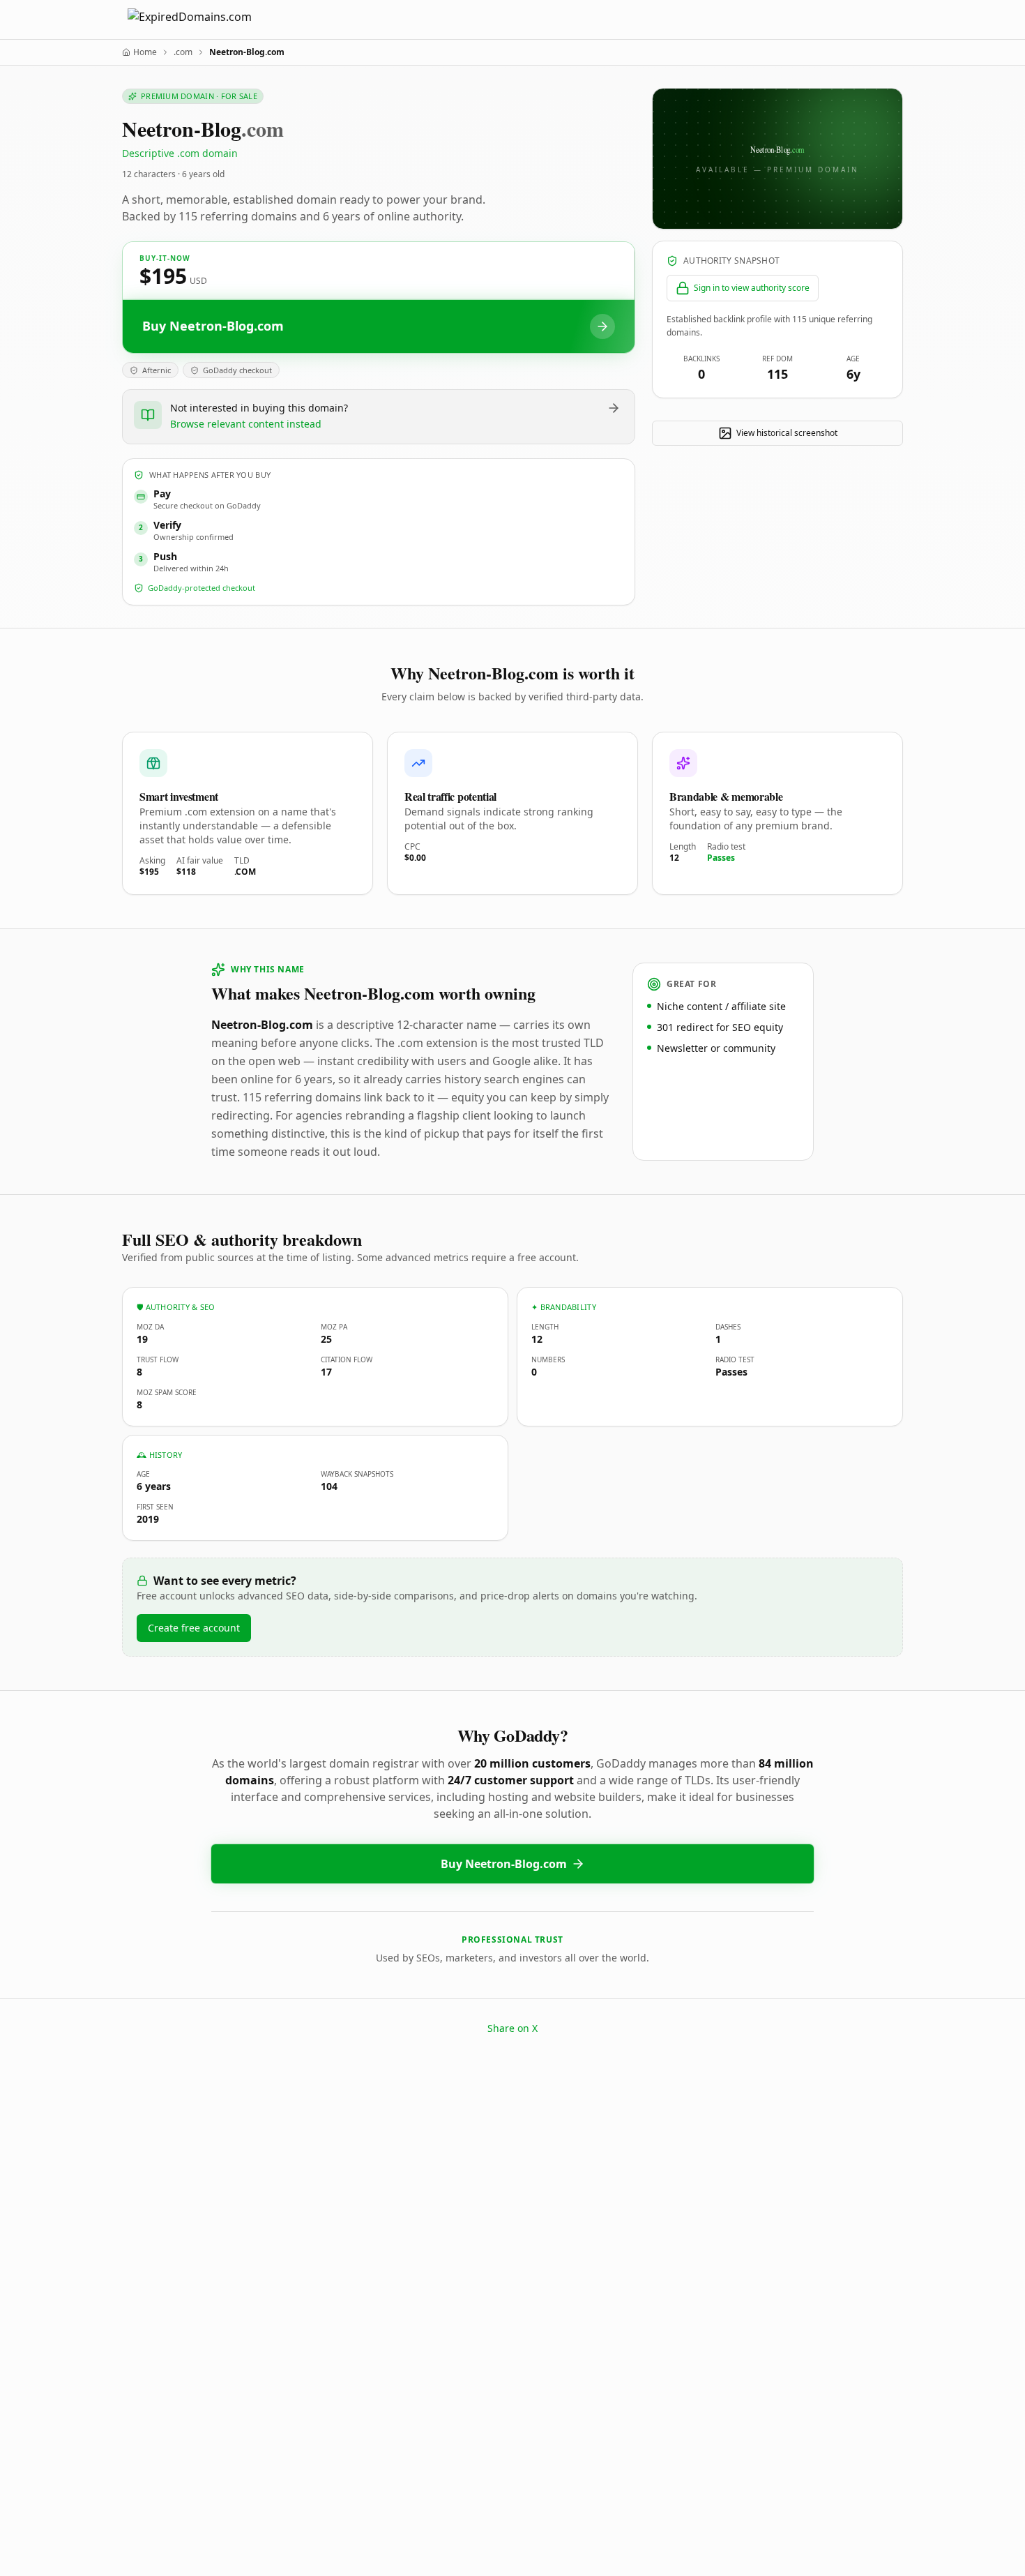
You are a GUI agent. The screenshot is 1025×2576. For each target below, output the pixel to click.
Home (145, 52)
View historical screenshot (787, 433)
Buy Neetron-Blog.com (504, 1864)
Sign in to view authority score (752, 288)
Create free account (194, 1628)
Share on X (512, 2028)
